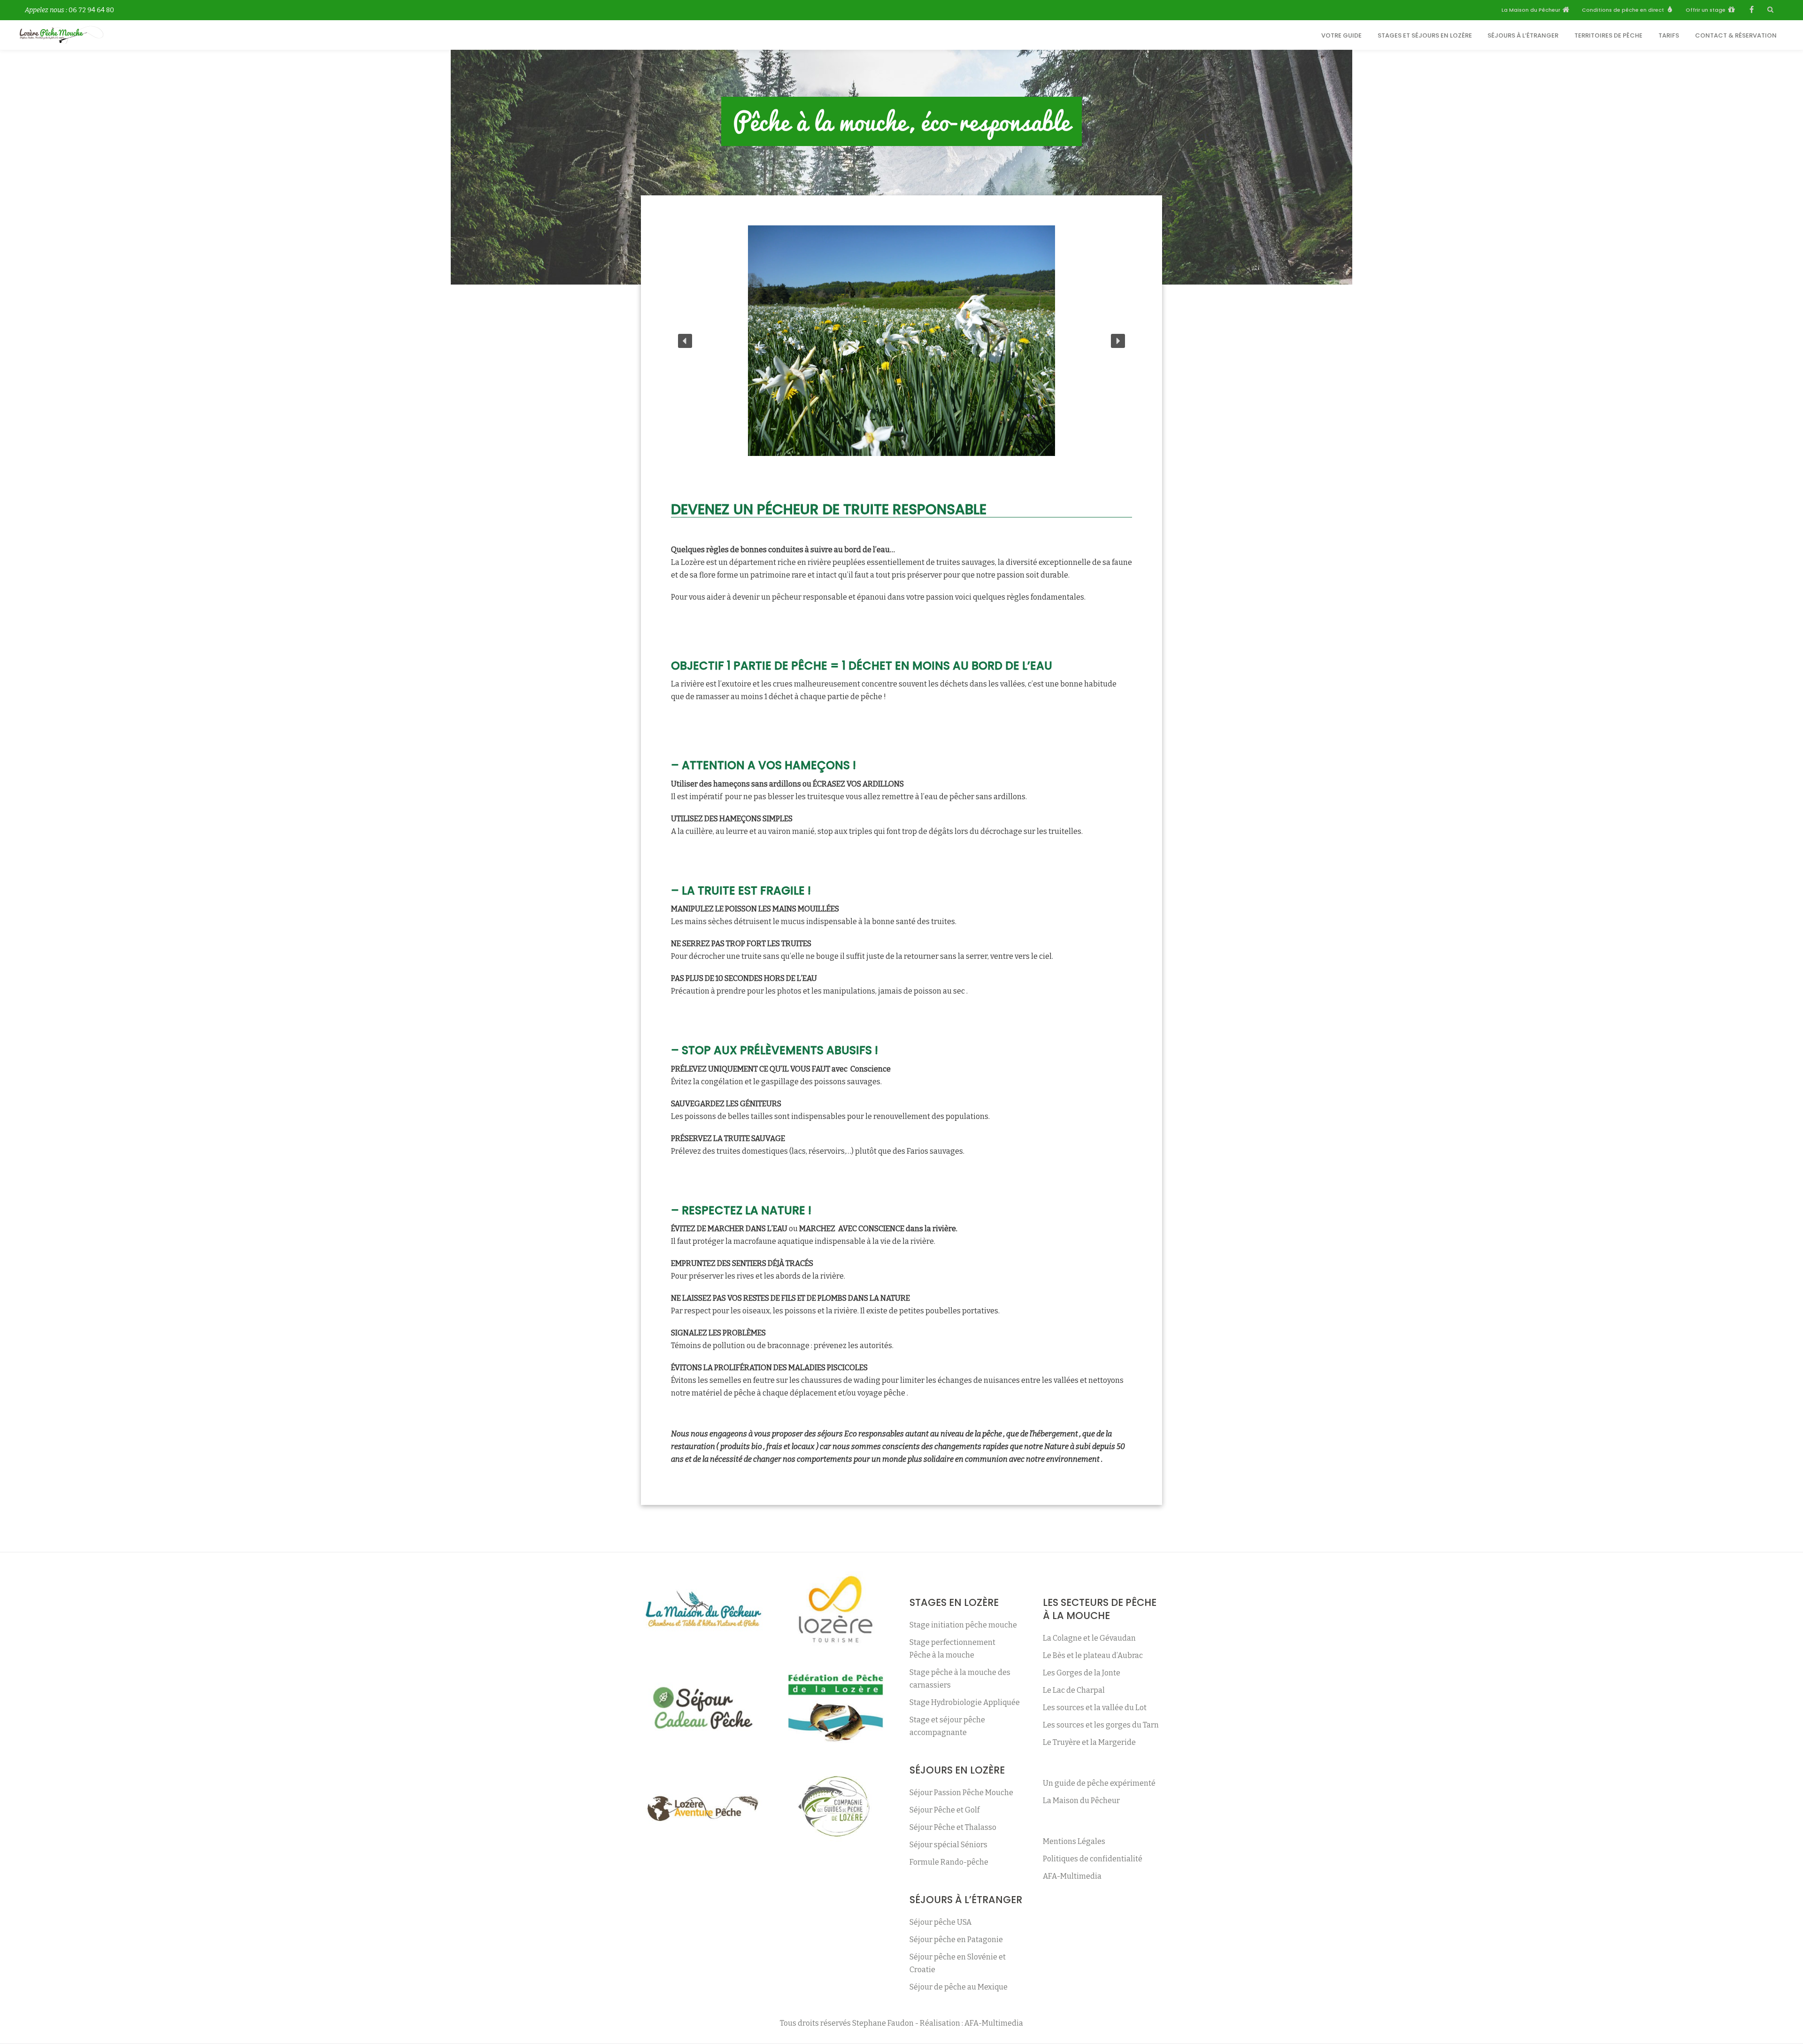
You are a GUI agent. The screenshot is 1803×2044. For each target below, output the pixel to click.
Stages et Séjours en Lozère (1425, 35)
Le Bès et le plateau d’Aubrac (1093, 1655)
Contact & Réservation (1736, 35)
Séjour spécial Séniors (948, 1845)
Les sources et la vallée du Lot (1095, 1708)
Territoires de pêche (1608, 35)
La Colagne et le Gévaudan (1089, 1638)
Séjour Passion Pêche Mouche (961, 1793)
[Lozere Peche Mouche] (63, 35)
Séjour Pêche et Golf (944, 1810)
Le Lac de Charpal (1074, 1690)
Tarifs (1669, 35)
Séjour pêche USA (940, 1922)
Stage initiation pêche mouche (963, 1625)
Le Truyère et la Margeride (1089, 1742)
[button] (685, 341)
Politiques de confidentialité (1093, 1859)
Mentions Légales (1074, 1841)
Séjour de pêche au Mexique (959, 1987)
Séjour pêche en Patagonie (956, 1940)
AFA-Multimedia (1072, 1876)
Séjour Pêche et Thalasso (953, 1827)
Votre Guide (1341, 35)
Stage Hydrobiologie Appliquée (965, 1702)
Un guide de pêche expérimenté (1099, 1783)
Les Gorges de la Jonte (1082, 1673)
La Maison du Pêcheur (1081, 1801)
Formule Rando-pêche (949, 1862)
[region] (901, 341)
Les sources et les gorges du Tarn (1101, 1725)
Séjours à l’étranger (1523, 35)
